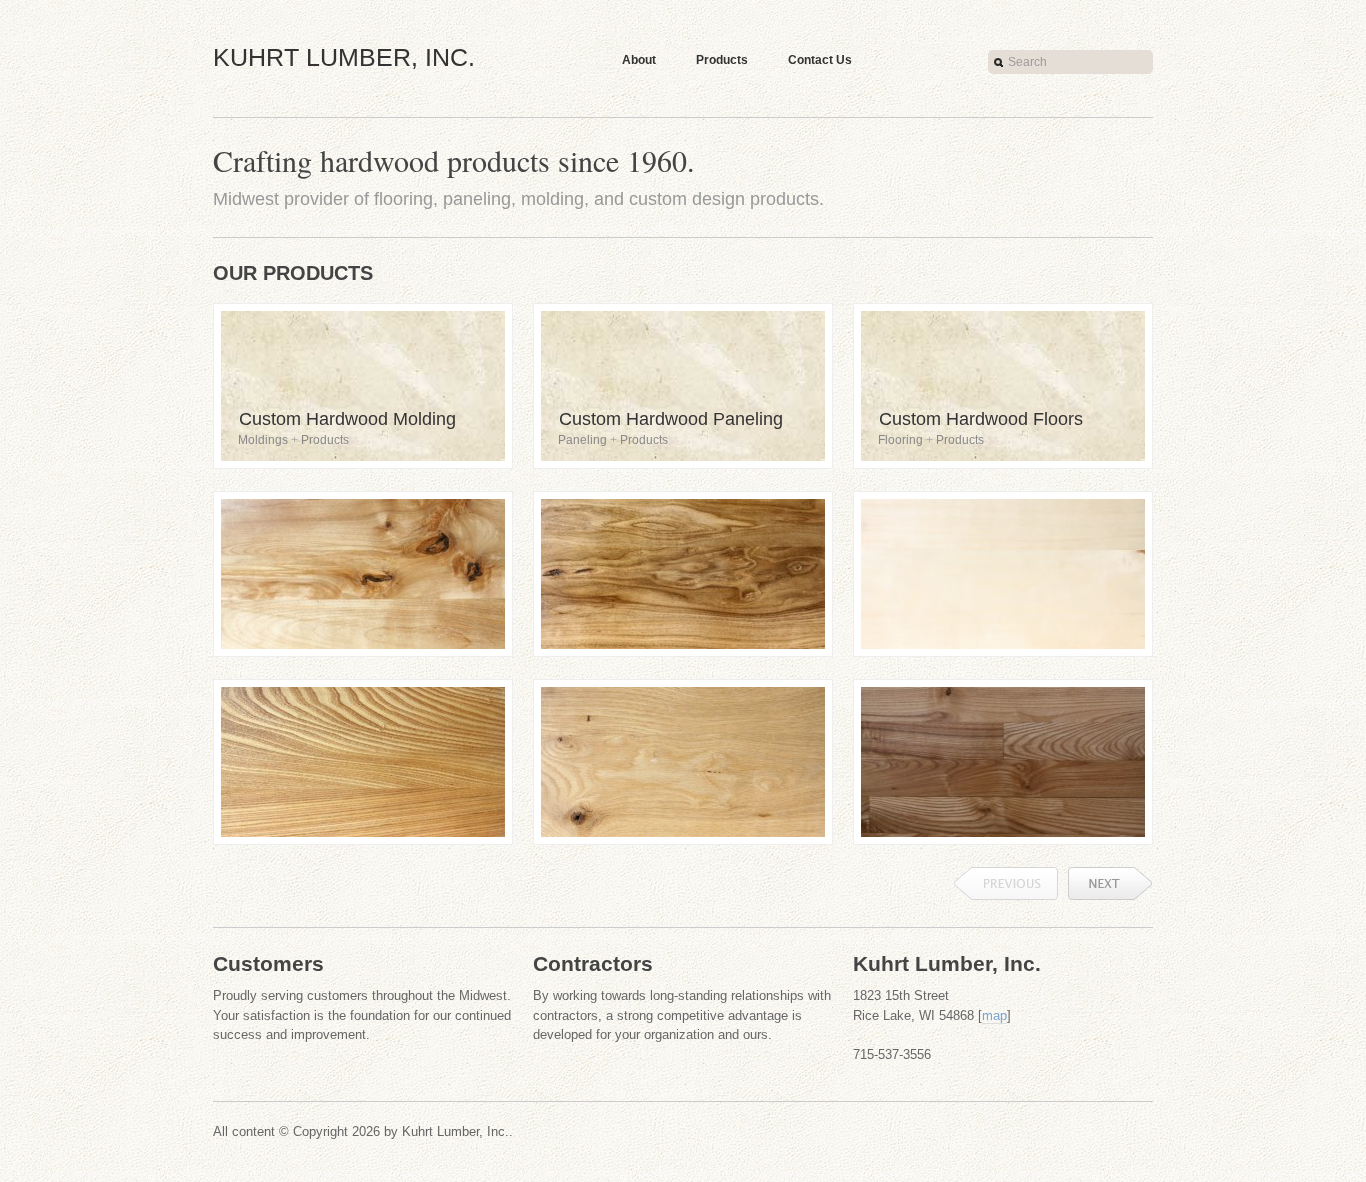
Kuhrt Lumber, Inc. (344, 57)
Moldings (263, 440)
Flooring (900, 440)
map (994, 1015)
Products (722, 60)
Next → (1110, 883)
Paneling (582, 440)
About (639, 60)
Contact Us (820, 60)
